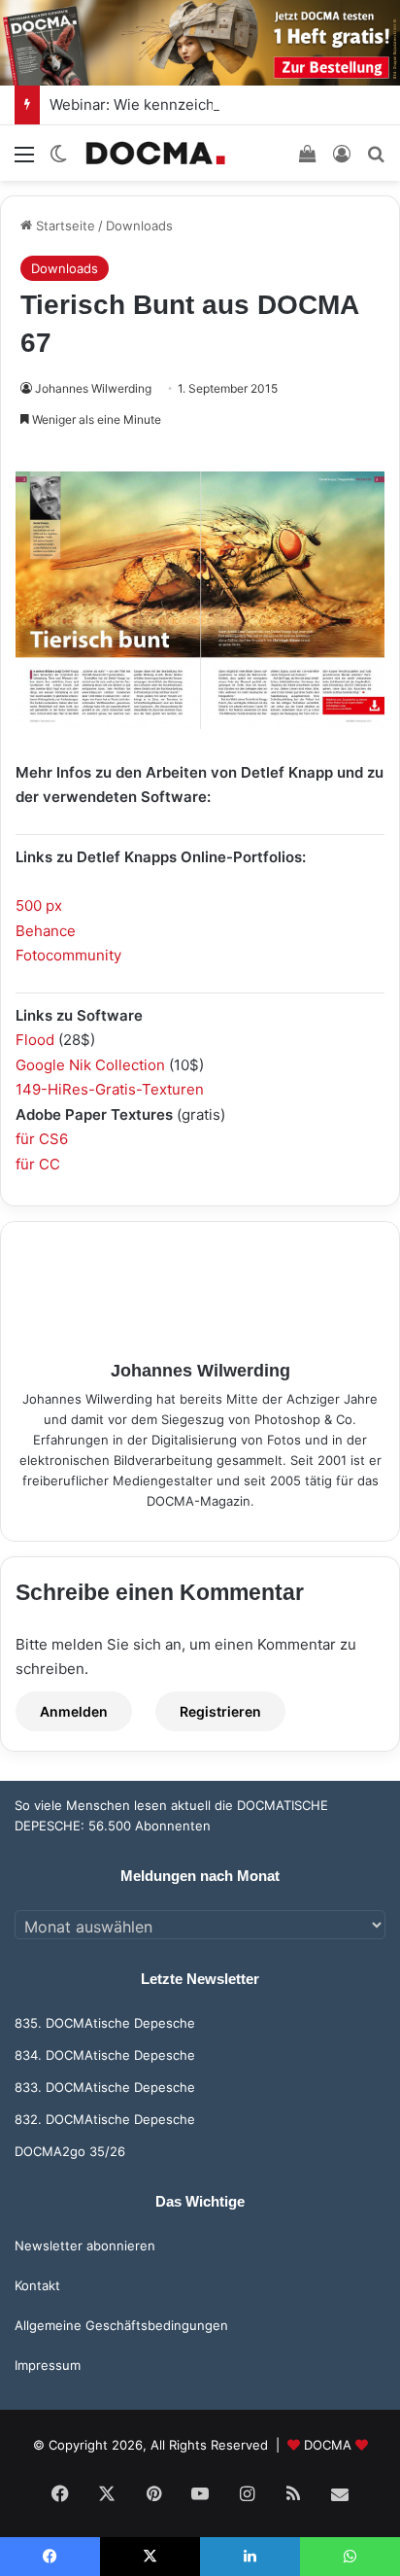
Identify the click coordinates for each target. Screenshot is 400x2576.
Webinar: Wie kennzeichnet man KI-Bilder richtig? (220, 104)
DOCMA (328, 2445)
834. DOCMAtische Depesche (105, 2055)
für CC (38, 1164)
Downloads (139, 226)
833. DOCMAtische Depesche (105, 2087)
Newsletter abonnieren (85, 2245)
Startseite (64, 226)
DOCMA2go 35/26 (70, 2151)
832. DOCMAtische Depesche (105, 2119)
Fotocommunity (68, 955)
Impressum (48, 2365)
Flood (35, 1040)
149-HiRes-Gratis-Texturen (110, 1089)
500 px (39, 905)
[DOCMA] (155, 153)
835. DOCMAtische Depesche (105, 2023)
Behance (46, 931)
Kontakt (37, 2285)
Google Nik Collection (90, 1065)
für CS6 (42, 1139)
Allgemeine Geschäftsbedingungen (121, 2325)
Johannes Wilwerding (93, 388)
